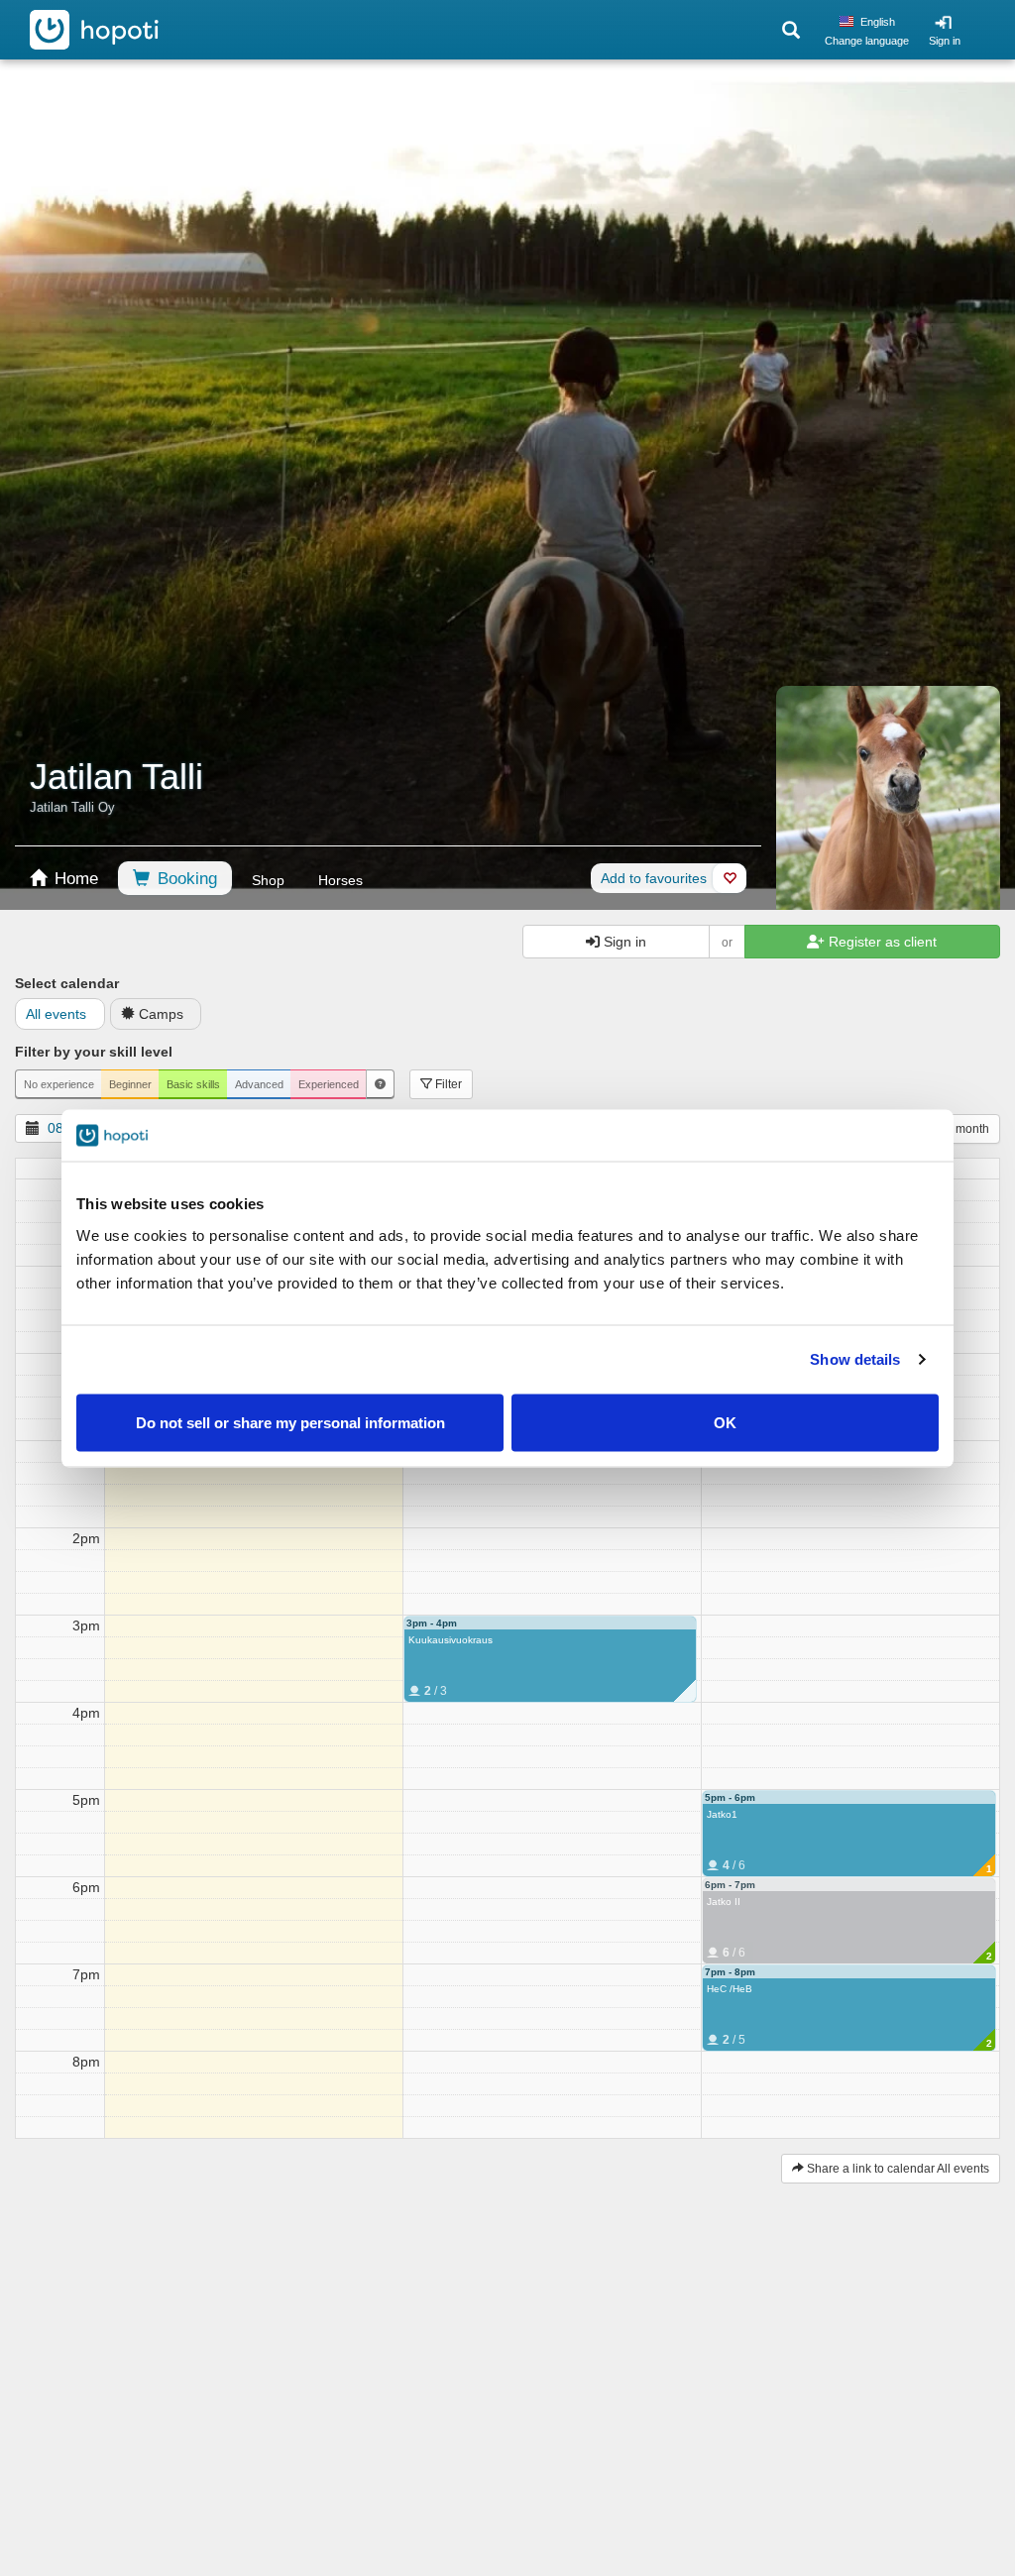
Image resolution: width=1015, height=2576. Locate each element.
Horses (340, 880)
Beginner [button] (130, 1084)
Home (74, 879)
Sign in (945, 41)
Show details (855, 1359)
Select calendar (67, 983)
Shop (268, 880)
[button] (380, 1084)
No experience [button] (59, 1084)
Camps (161, 1014)
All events (56, 1014)
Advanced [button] (259, 1084)
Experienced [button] (329, 1084)
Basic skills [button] (193, 1084)
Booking (185, 879)
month (972, 1129)
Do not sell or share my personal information (290, 1422)
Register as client (881, 942)
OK (725, 1422)
